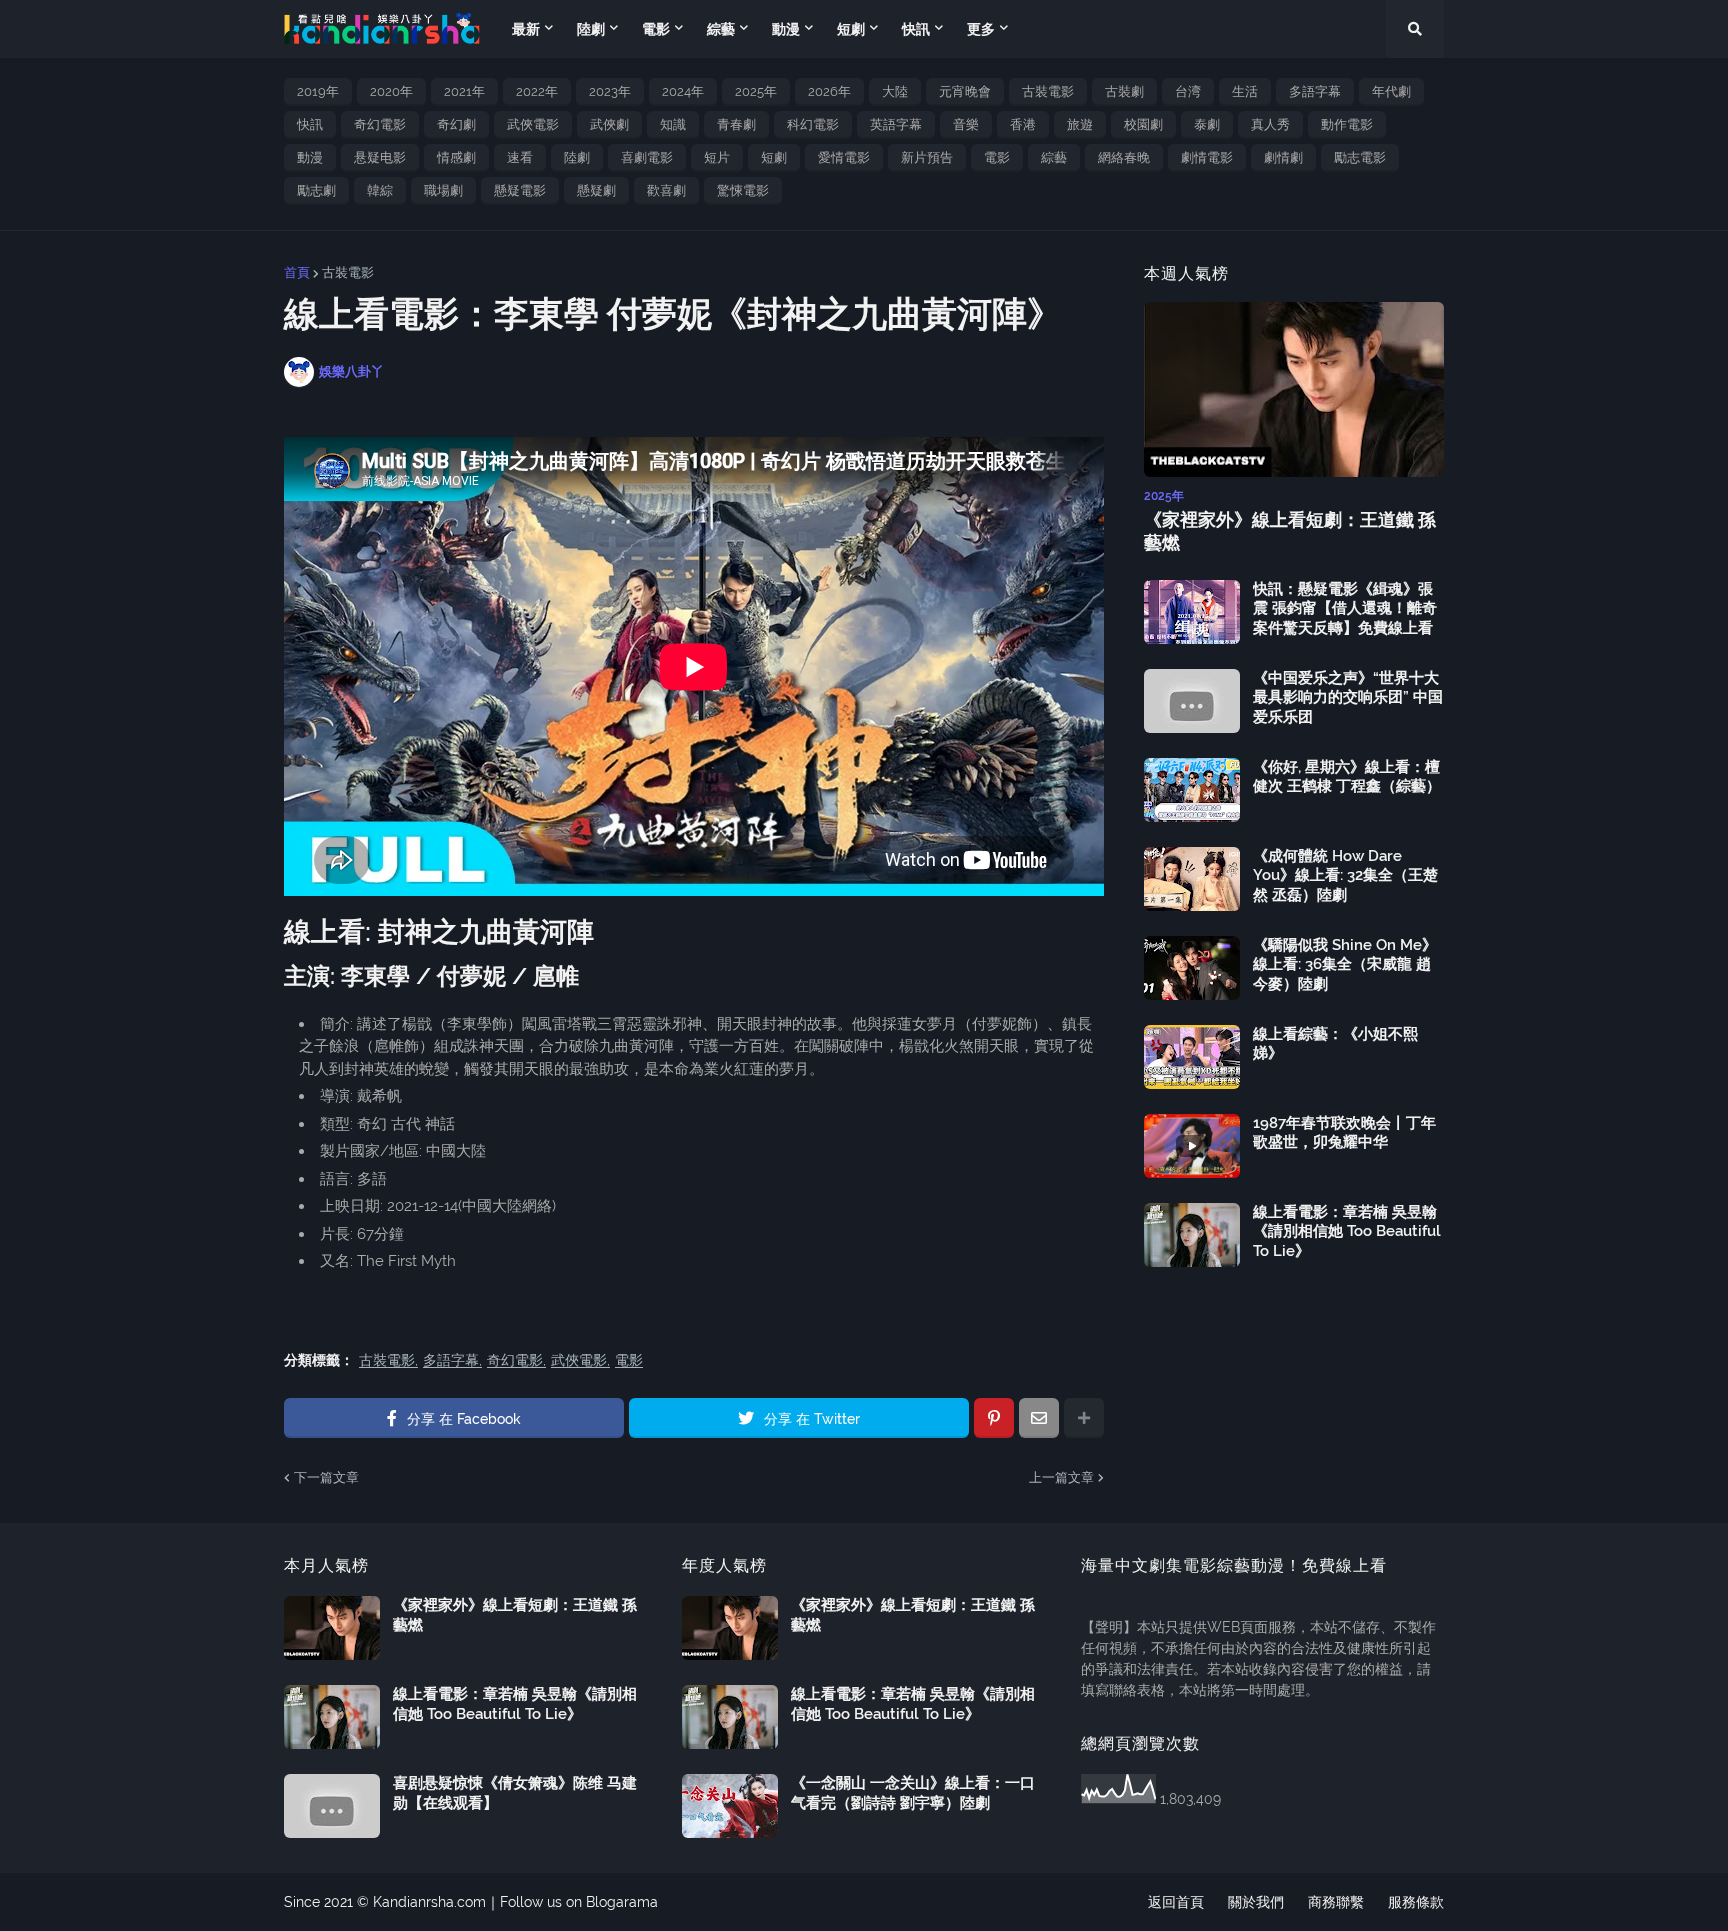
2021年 (464, 91)
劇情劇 (1283, 157)
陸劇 (577, 157)
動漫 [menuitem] (786, 29)
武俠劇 (609, 124)
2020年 (391, 91)
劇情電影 (1207, 157)
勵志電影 (1360, 157)
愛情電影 (844, 157)
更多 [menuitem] (981, 29)
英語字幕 (896, 124)
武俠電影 (533, 124)
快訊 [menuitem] (916, 29)
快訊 (310, 124)
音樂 (966, 124)
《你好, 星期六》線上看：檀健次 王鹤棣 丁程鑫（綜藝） (1347, 777)
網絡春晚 (1124, 157)
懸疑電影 (520, 190)
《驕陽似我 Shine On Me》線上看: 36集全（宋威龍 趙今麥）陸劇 (1345, 964)
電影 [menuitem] (656, 29)
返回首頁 (1176, 1902)
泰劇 (1207, 124)
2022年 (537, 91)
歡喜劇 (666, 190)
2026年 (829, 91)
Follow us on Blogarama (579, 1902)
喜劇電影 (647, 157)
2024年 (683, 91)
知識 (673, 124)
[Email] (1039, 1418)
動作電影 (1347, 124)
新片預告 (927, 157)
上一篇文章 (1061, 1477)
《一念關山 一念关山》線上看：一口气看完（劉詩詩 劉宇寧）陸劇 (913, 1793)
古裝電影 (1048, 91)
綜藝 (1054, 157)
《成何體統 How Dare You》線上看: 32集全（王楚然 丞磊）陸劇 (1345, 875)
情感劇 (456, 157)
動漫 (310, 157)
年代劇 (1391, 91)
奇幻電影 (380, 124)
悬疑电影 (380, 157)
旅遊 (1080, 124)
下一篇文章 (326, 1477)
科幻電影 (813, 124)
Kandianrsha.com (429, 1902)
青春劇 (736, 124)
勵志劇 (316, 190)
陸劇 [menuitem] (591, 29)
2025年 (756, 91)
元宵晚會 (965, 91)
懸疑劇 (596, 190)
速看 (520, 157)
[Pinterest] (994, 1418)
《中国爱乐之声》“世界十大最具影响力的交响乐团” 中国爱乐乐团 (1348, 697)
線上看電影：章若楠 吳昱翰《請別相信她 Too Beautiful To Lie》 (1347, 1231)
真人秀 (1270, 124)
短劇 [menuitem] (851, 29)
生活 (1245, 91)
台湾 (1188, 91)
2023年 (610, 91)
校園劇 (1143, 124)
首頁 (297, 272)
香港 (1023, 124)
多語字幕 (1315, 91)
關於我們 (1256, 1902)
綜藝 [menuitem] (721, 29)
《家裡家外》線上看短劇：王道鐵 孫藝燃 (1290, 531)
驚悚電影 (743, 190)
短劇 (774, 157)
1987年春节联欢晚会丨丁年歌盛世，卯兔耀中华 (1344, 1133)
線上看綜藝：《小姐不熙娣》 (1335, 1044)
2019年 (318, 91)
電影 (997, 157)
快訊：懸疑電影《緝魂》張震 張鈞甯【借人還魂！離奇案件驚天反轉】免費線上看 (1345, 608)
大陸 (895, 91)
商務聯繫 (1336, 1902)
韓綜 (380, 190)
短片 (717, 157)
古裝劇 (1124, 91)
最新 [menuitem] (526, 29)
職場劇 (443, 190)
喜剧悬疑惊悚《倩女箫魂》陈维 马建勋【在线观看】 (515, 1793)
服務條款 (1416, 1902)
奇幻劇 (456, 124)
